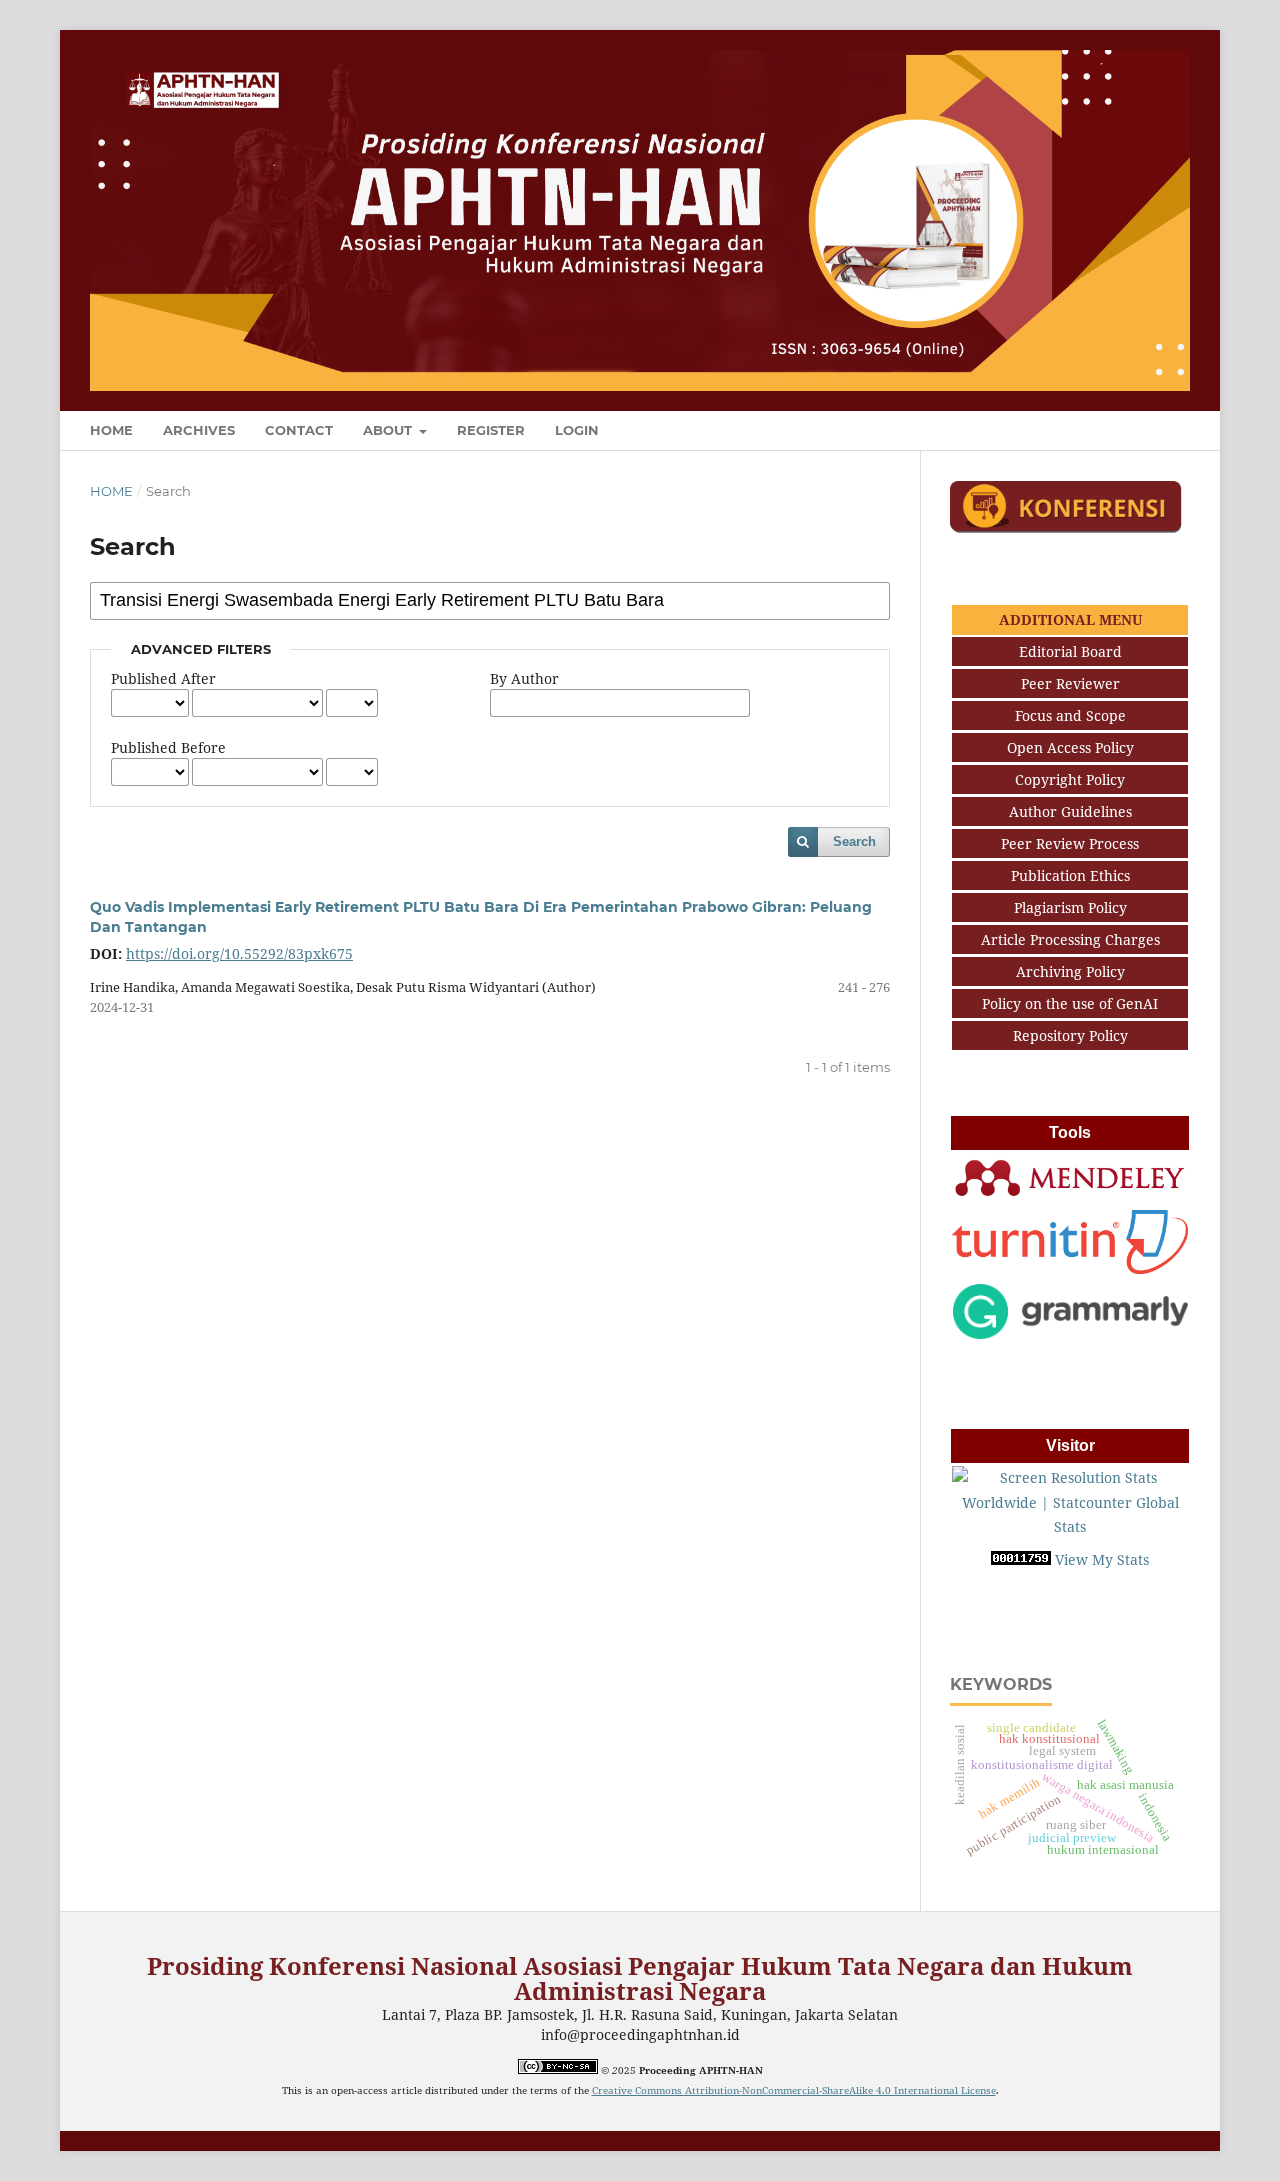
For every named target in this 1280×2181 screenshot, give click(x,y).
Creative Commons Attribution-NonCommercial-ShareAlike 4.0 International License (794, 2090)
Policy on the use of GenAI (1070, 1003)
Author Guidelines (1070, 811)
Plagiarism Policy (1070, 907)
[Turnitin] (1070, 1268)
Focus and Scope (1070, 715)
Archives (199, 430)
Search (854, 841)
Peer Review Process (1070, 843)
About (389, 430)
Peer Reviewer (1070, 683)
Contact (299, 430)
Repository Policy (1070, 1035)
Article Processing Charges (1070, 939)
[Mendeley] (1070, 1194)
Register (491, 430)
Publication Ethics (1070, 875)
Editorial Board (1070, 651)
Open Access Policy (1070, 747)
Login (577, 430)
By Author (524, 678)
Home (111, 430)
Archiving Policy (1070, 971)
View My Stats (1102, 1559)
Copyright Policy (1070, 779)
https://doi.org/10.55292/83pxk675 (239, 953)
